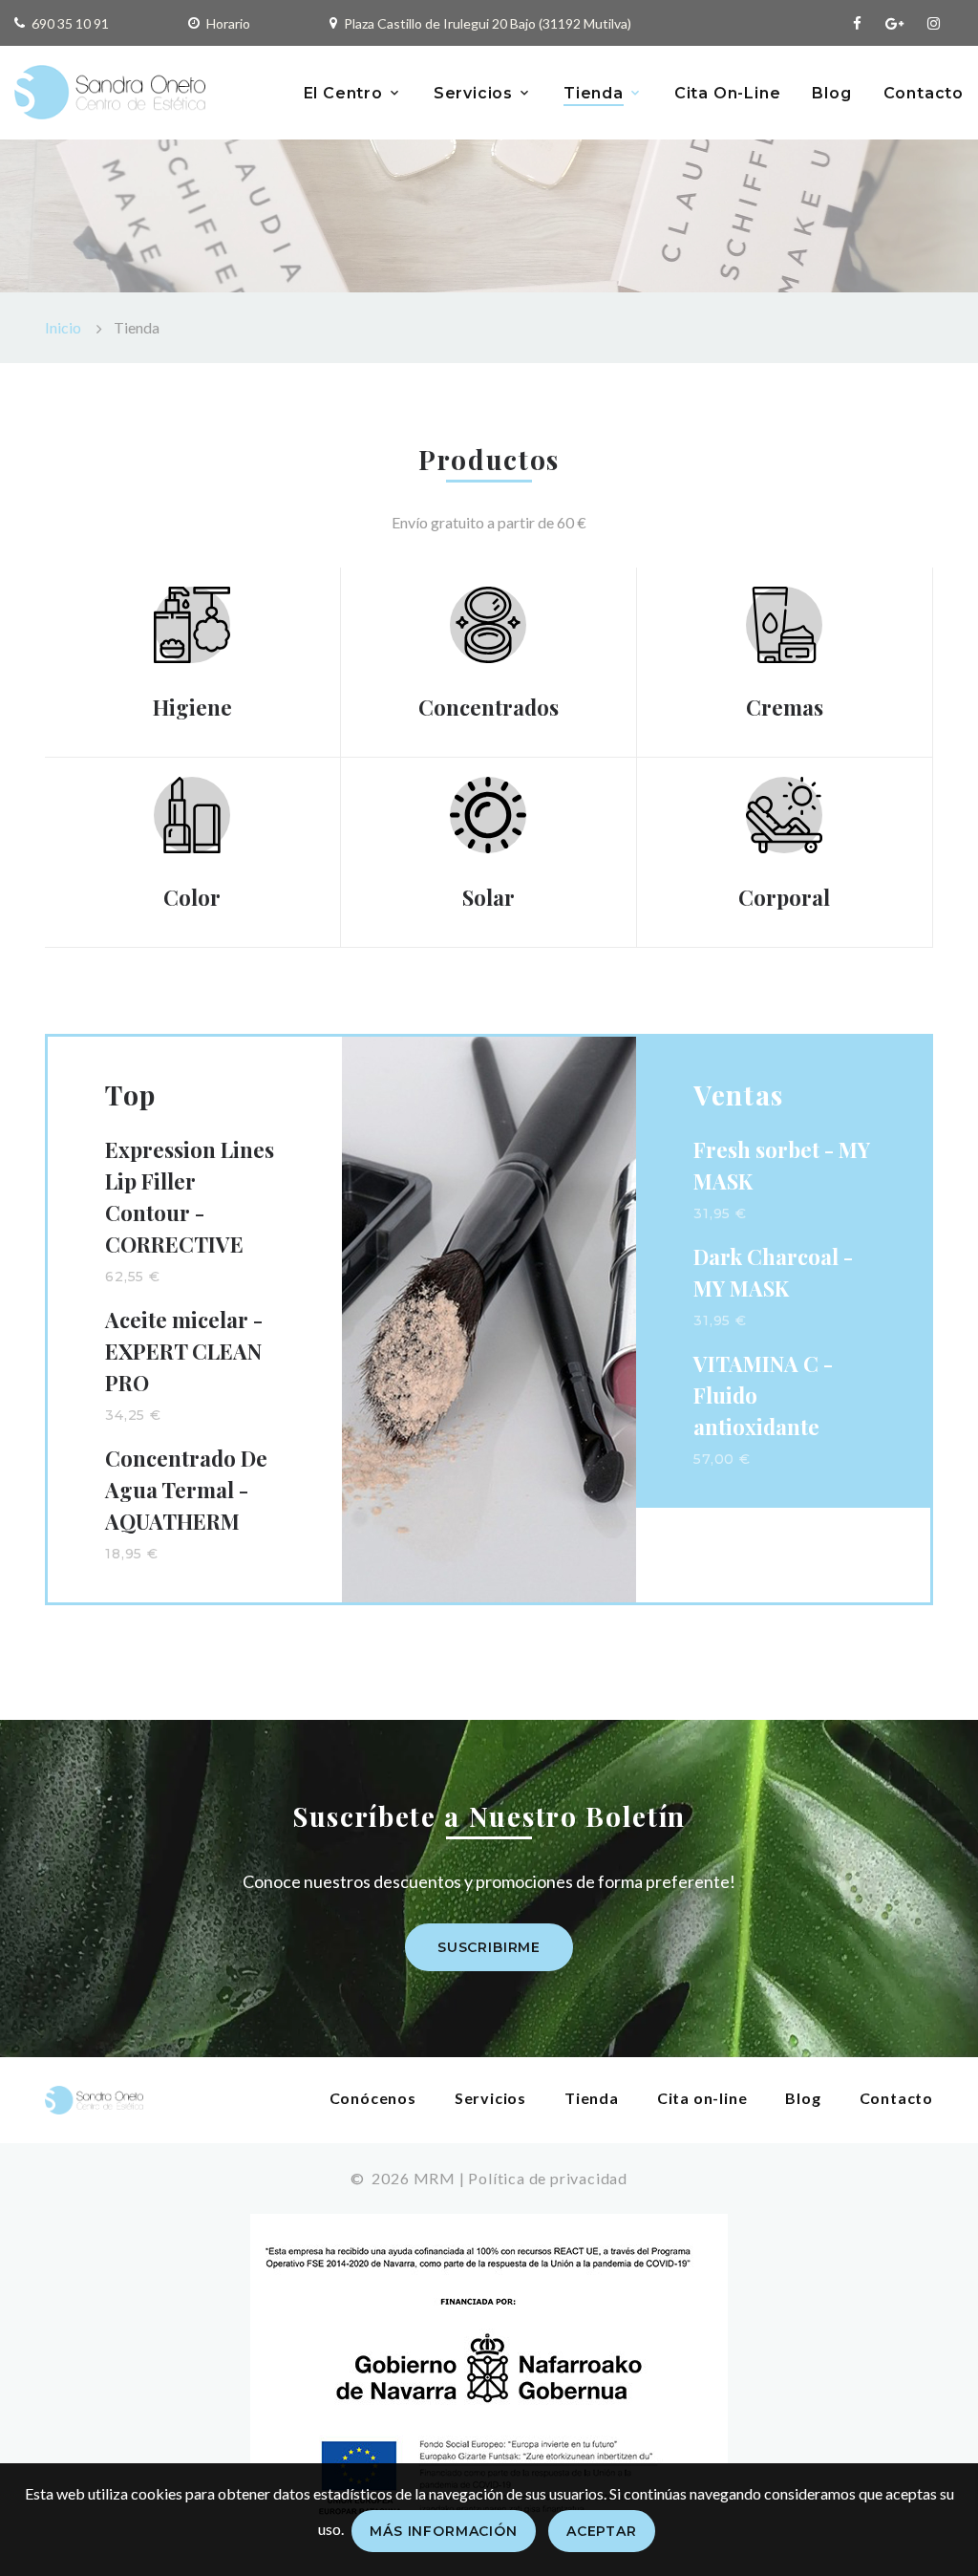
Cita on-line (702, 2098)
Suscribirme (489, 1947)
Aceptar (602, 2531)
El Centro (343, 93)
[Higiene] (192, 623)
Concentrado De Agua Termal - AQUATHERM (186, 1490)
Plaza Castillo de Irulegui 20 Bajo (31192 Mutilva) (488, 23)
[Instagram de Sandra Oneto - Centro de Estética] (934, 23)
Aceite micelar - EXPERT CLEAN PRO (184, 1351)
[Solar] (488, 813)
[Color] (192, 813)
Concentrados (489, 707)
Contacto (924, 93)
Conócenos (373, 2098)
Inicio (63, 327)
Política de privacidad (548, 2178)
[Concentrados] (488, 623)
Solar (489, 897)
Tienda (594, 93)
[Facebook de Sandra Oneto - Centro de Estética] (857, 23)
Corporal (784, 897)
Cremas (785, 707)
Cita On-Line (728, 93)
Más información (444, 2531)
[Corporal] (784, 813)
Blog (831, 93)
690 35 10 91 (70, 23)
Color (192, 897)
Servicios (473, 93)
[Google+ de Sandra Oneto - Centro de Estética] (894, 23)
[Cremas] (784, 623)
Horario (228, 23)
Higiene (192, 707)
